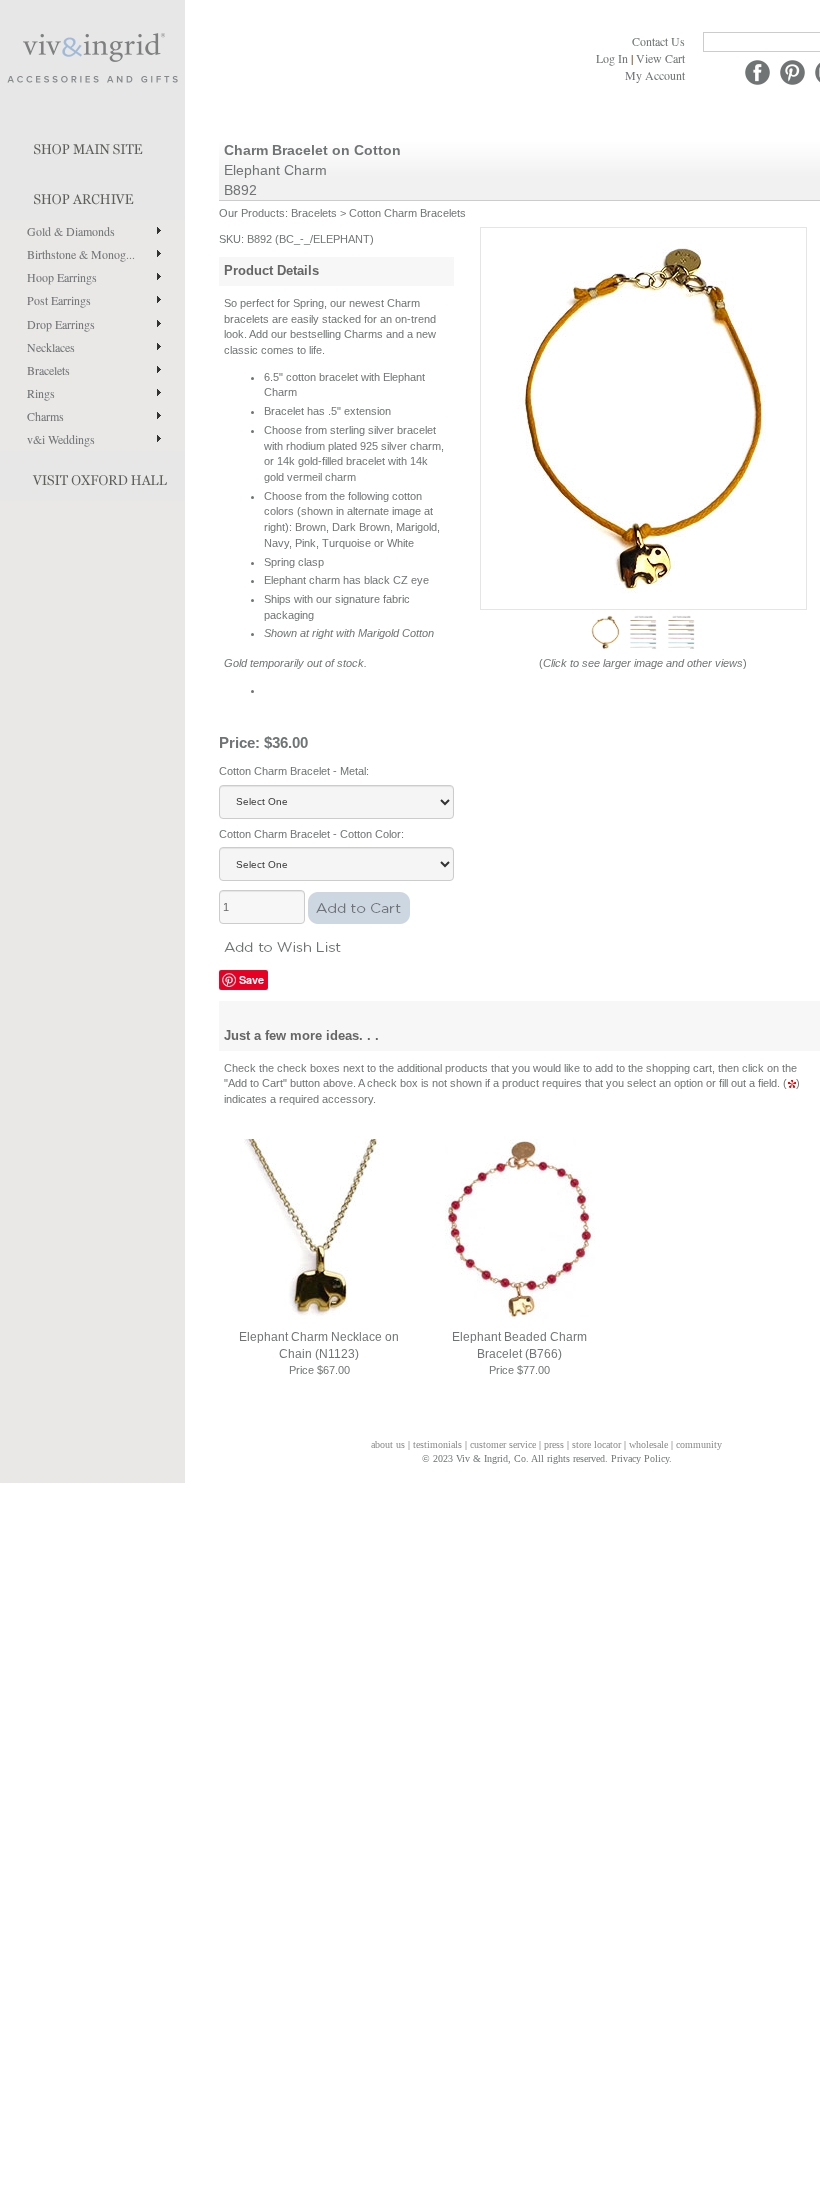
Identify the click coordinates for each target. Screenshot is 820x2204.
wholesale (648, 1444)
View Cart (660, 58)
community (699, 1444)
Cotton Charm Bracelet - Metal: (294, 771)
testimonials (437, 1444)
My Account (655, 75)
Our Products (252, 213)
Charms (45, 416)
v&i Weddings (61, 439)
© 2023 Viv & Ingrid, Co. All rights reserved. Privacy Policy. (547, 1458)
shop (92, 195)
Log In (612, 58)
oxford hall (92, 476)
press (554, 1444)
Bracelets (48, 370)
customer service (503, 1444)
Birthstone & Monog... (81, 254)
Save (251, 979)
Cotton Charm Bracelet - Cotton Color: (311, 834)
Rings (41, 393)
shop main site (92, 145)
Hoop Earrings (62, 277)
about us (388, 1444)
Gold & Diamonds (71, 231)
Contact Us (658, 41)
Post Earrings (59, 300)
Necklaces (51, 347)
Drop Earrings (61, 324)
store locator (596, 1444)
